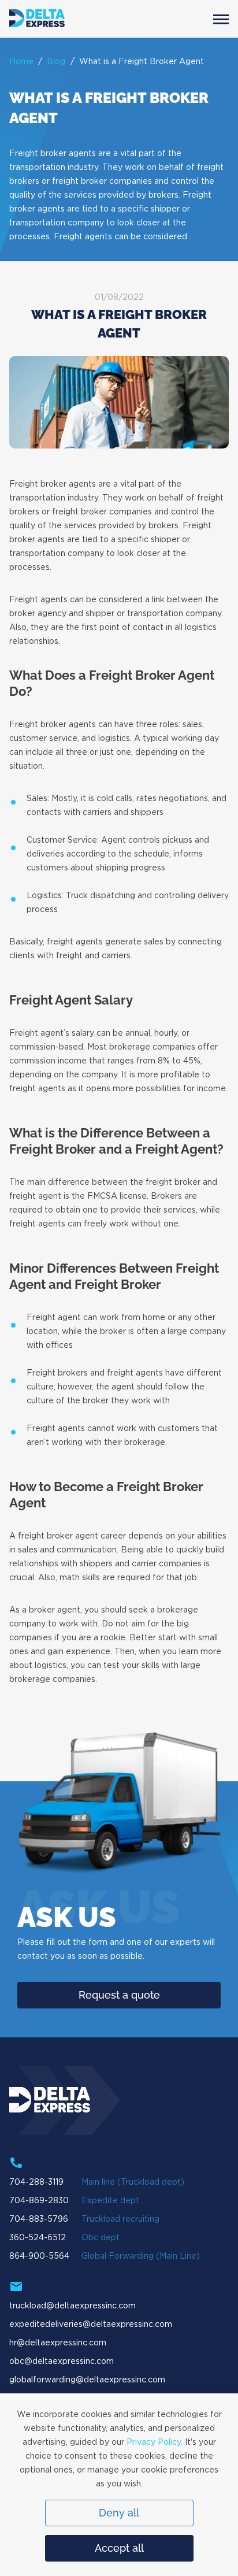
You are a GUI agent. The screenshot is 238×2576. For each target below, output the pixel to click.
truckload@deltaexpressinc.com (72, 2306)
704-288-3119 (36, 2182)
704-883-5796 (39, 2219)
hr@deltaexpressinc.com (58, 2343)
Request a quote (119, 1995)
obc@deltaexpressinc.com (62, 2362)
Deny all (119, 2513)
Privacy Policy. (155, 2442)
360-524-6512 (38, 2238)
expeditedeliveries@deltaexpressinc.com (91, 2325)
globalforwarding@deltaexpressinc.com (87, 2380)
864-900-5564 (39, 2256)
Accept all (119, 2548)
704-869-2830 (39, 2201)
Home (21, 62)
